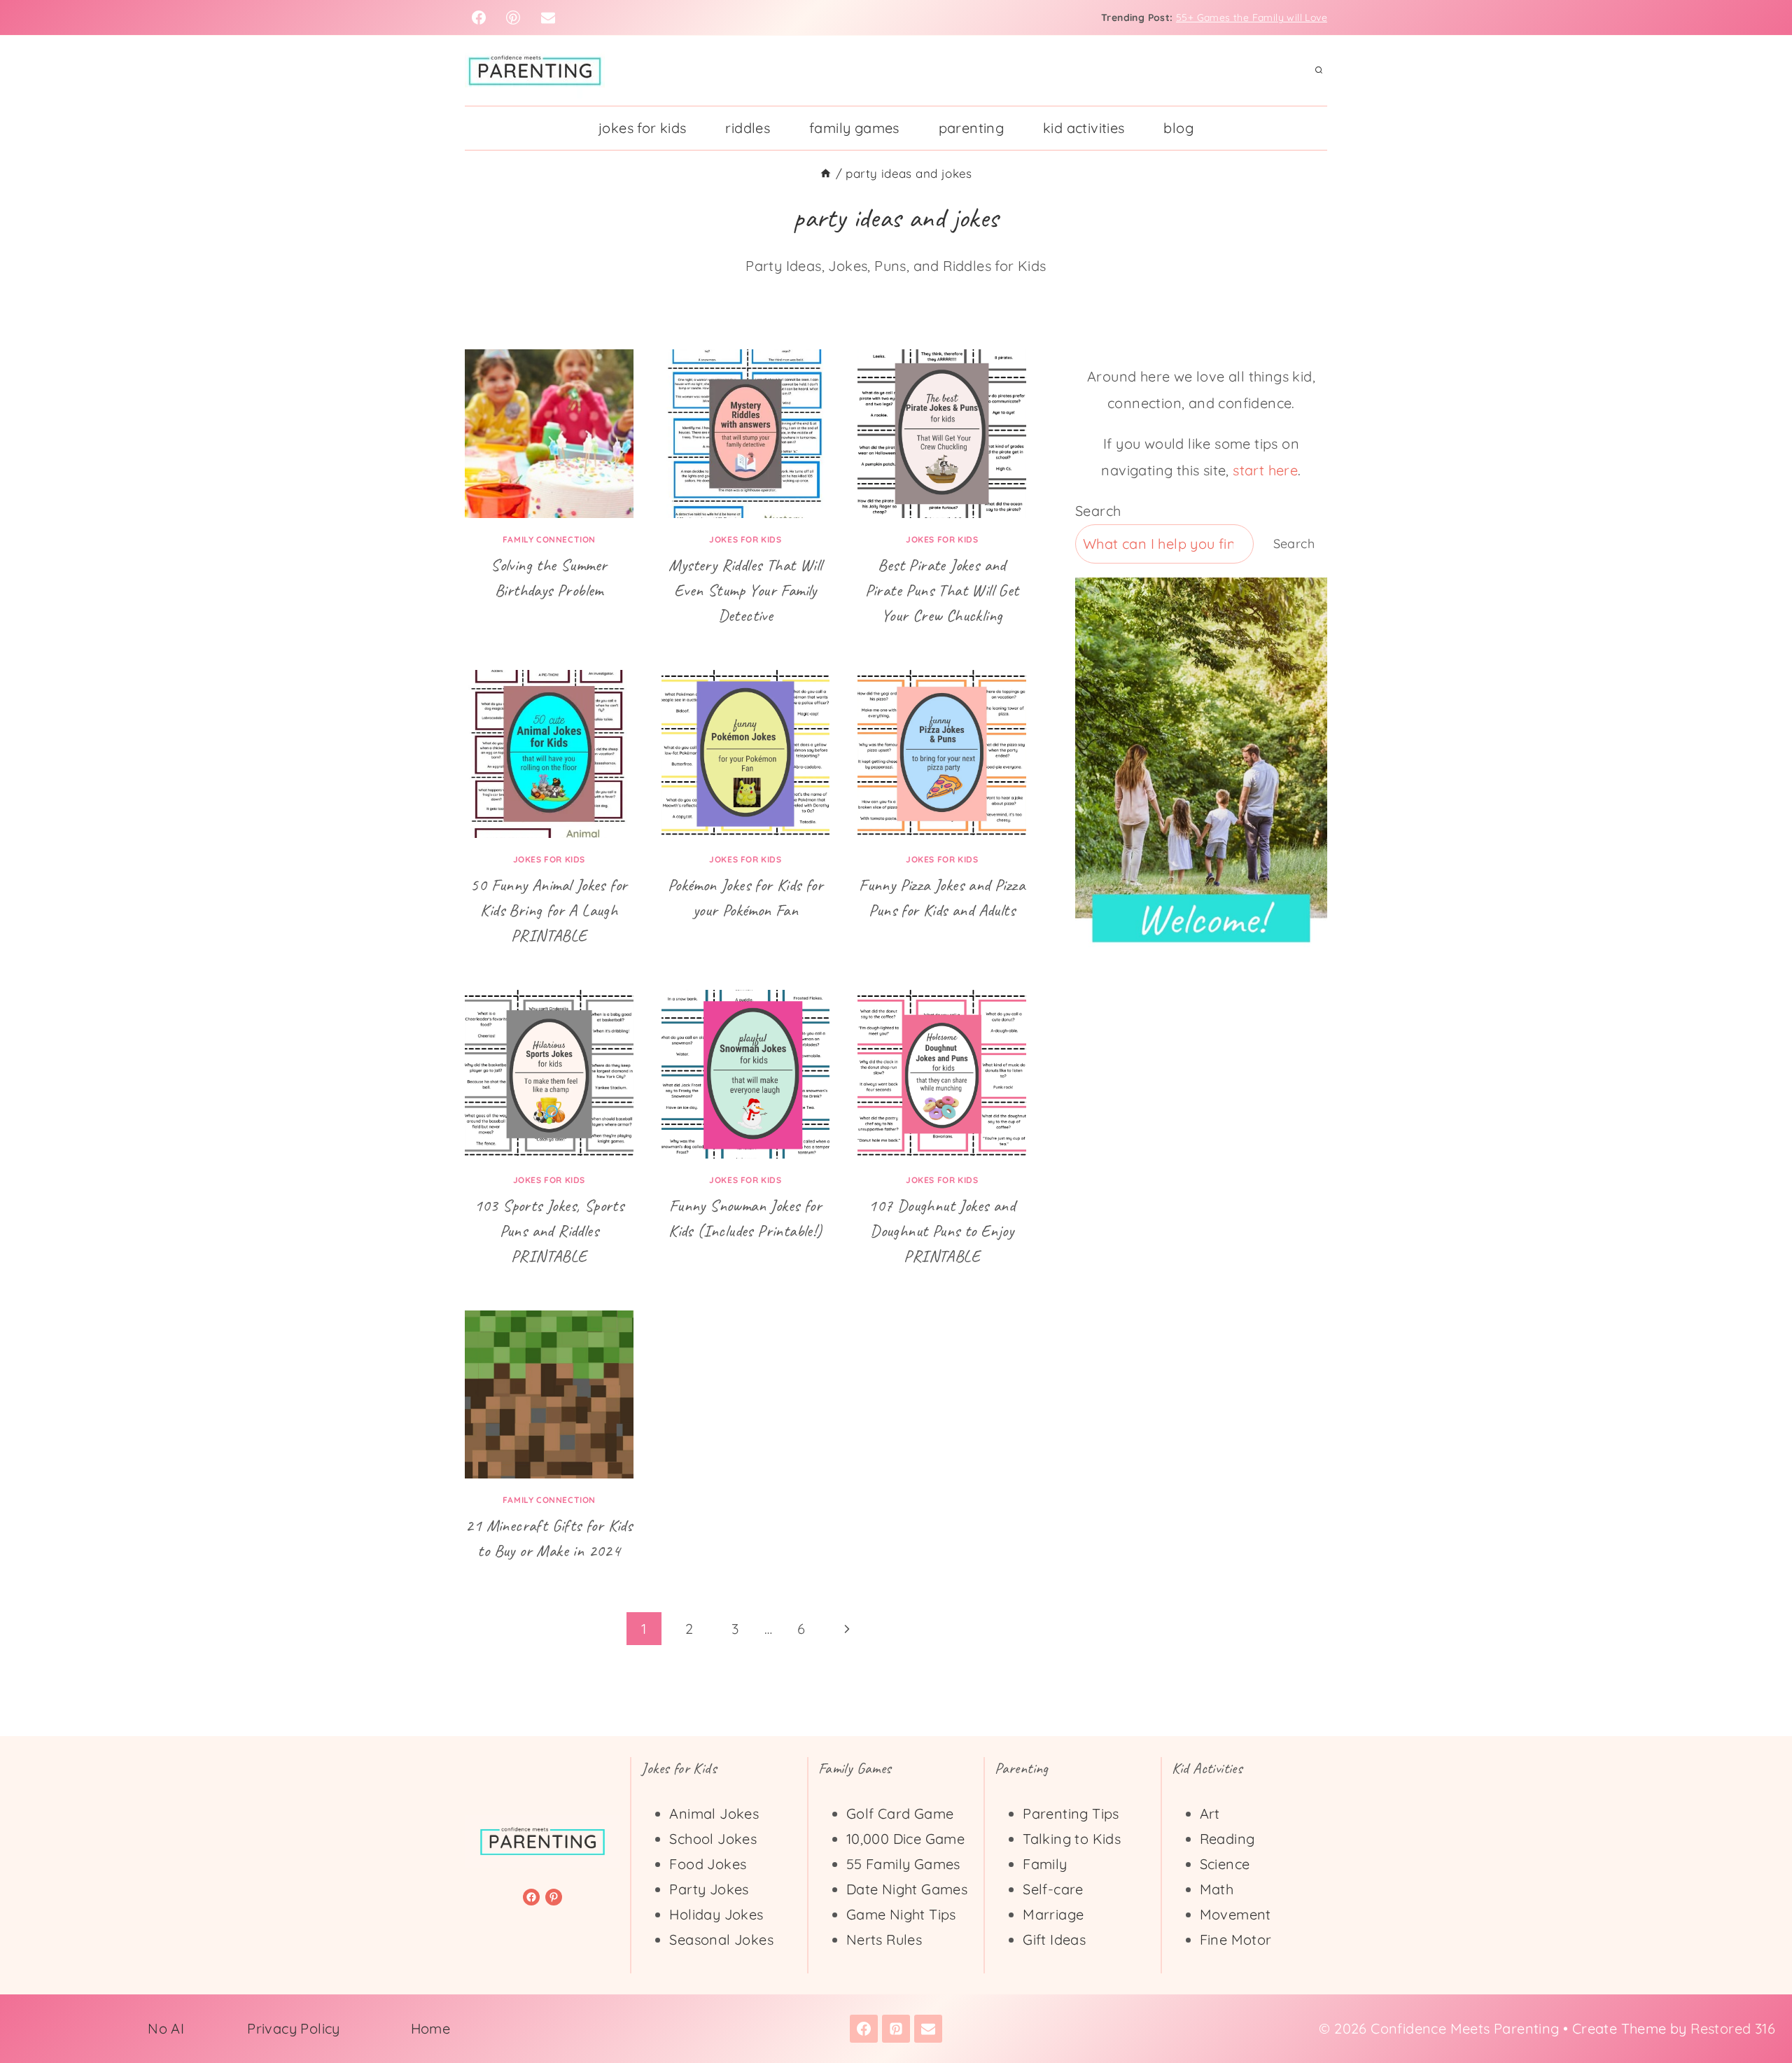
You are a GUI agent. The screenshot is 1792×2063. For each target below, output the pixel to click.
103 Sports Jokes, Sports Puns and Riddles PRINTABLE (549, 1231)
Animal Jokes (714, 1813)
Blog (1178, 128)
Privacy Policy (294, 2028)
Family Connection (549, 539)
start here (1265, 470)
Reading (1227, 1839)
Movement (1235, 1914)
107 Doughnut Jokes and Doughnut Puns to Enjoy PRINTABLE (942, 1231)
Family (1045, 1864)
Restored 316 (1733, 2028)
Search (1098, 511)
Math (1217, 1889)
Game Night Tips (901, 1914)
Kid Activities (1084, 128)
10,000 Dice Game (905, 1839)
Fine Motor (1236, 1939)
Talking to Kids (1072, 1839)
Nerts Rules (884, 1939)
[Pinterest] (513, 18)
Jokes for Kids (643, 128)
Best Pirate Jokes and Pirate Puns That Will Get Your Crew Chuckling (942, 590)
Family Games (854, 128)
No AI (166, 2028)
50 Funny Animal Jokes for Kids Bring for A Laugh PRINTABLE (549, 910)
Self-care (1053, 1889)
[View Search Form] (1319, 71)
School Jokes (713, 1839)
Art (1210, 1813)
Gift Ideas (1054, 1939)
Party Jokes (709, 1889)
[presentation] (549, 434)
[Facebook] (479, 18)
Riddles (748, 128)
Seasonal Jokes (721, 1939)
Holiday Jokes (716, 1914)
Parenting (972, 128)
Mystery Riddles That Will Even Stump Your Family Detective (745, 590)
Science (1225, 1864)
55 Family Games (903, 1864)
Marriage (1053, 1914)
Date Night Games (907, 1889)
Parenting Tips (1071, 1813)
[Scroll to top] (1757, 2007)
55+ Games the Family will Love (1252, 18)
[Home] (826, 173)
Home (431, 2028)
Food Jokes (708, 1864)
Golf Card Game (900, 1813)
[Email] (548, 18)
